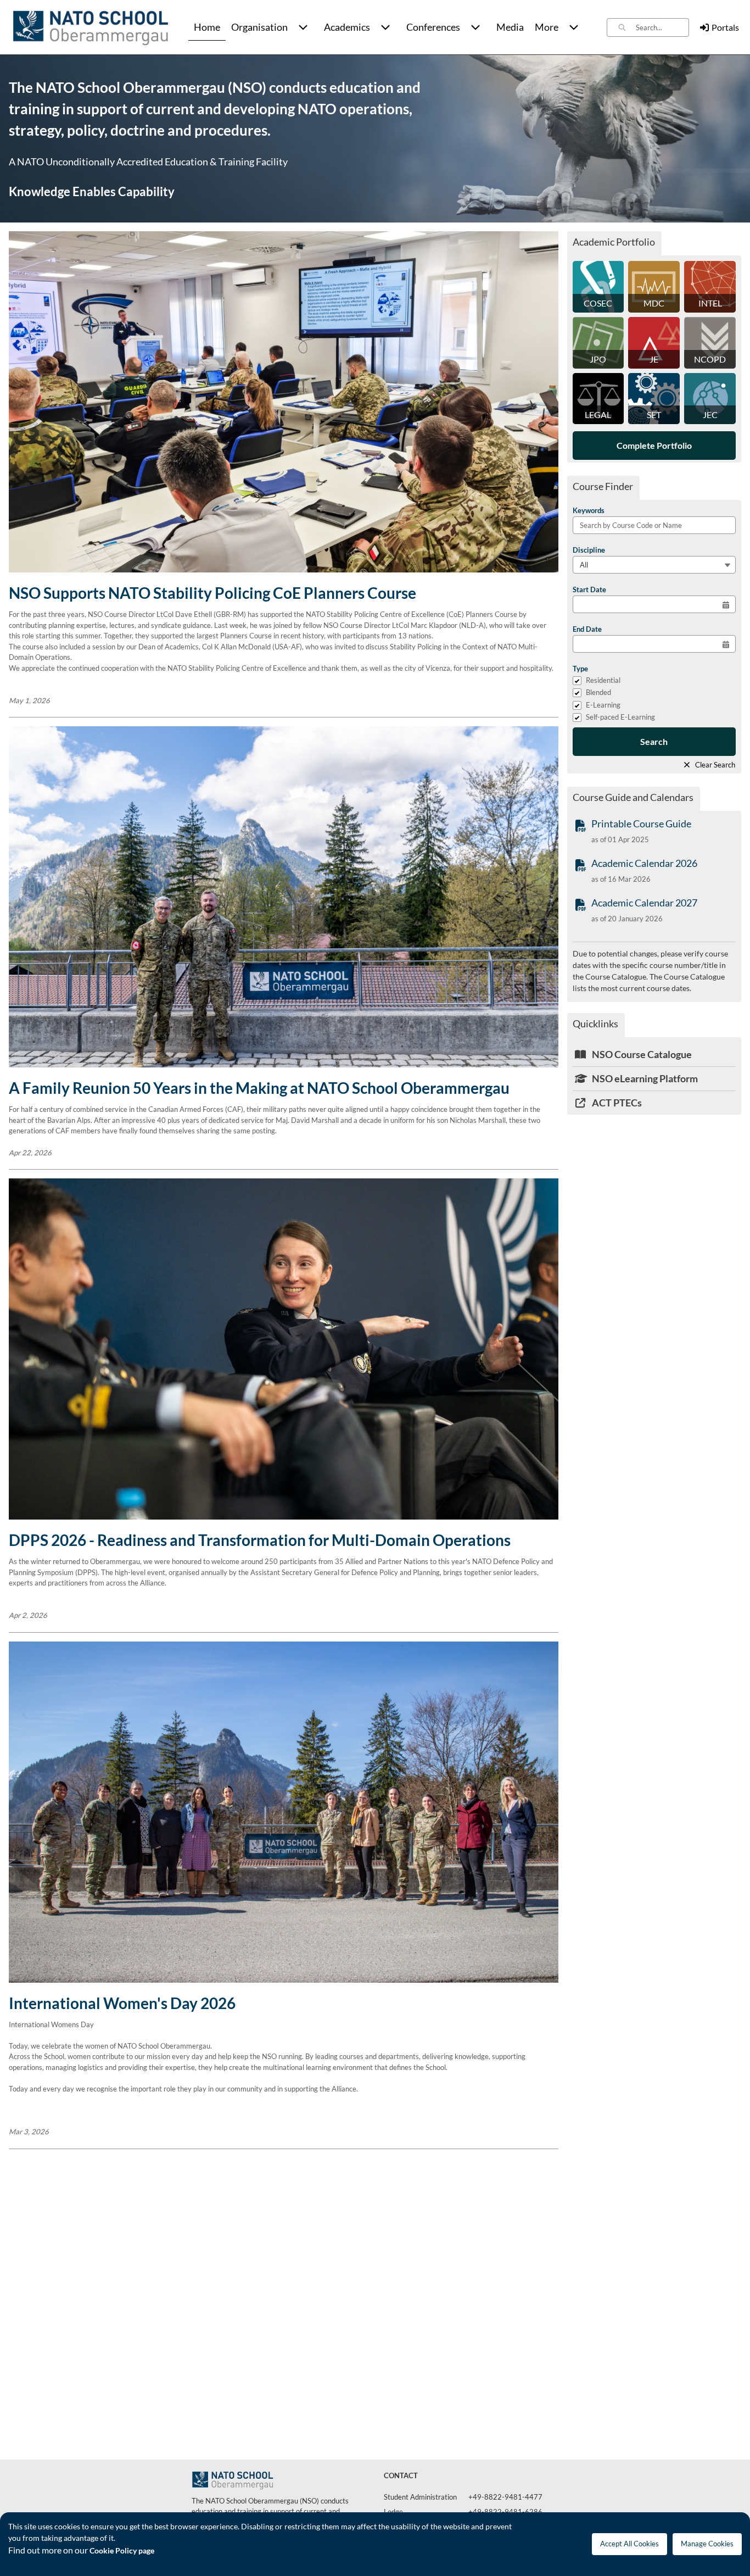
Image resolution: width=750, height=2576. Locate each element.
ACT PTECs (616, 1103)
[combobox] (662, 27)
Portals (725, 27)
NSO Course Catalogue (641, 1054)
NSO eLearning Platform (644, 1078)
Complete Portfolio (654, 445)
